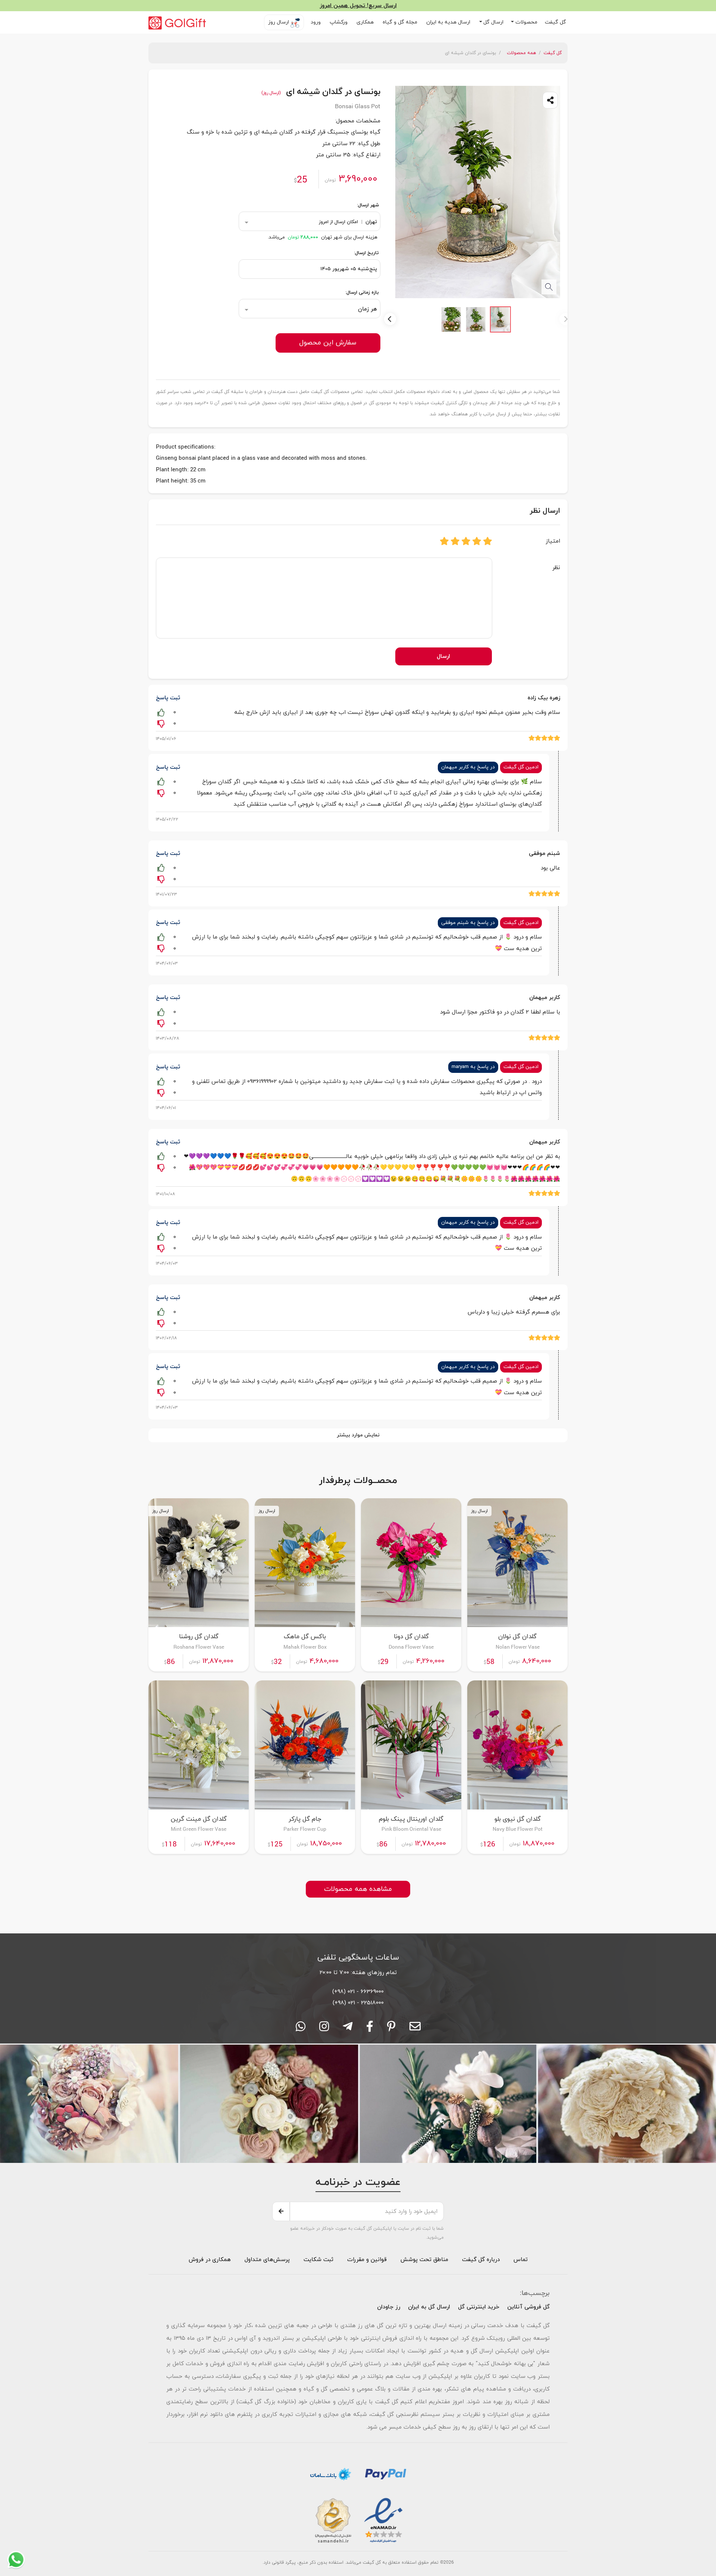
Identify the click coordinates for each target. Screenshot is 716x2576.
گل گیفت (556, 22)
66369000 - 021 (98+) (358, 1992)
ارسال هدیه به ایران (449, 22)
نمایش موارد (358, 1435)
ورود (316, 22)
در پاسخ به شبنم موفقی (468, 923)
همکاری (366, 22)
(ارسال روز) (271, 92)
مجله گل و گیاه (401, 22)
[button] (524, 22)
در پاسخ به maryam (473, 1067)
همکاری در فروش (210, 2260)
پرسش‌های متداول (266, 2260)
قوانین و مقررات (366, 2260)
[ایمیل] (415, 2029)
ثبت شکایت (318, 2260)
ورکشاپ (339, 22)
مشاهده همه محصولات (358, 1889)
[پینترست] (391, 2029)
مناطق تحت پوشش (424, 2260)
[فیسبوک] (370, 2029)
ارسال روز (279, 22)
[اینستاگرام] (324, 2029)
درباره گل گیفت (481, 2260)
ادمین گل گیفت (521, 767)
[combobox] (310, 221)
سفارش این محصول (328, 343)
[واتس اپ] (301, 2029)
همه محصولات (521, 53)
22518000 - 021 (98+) (358, 2003)
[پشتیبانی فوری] (348, 2029)
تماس (521, 2260)
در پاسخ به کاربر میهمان (468, 767)
